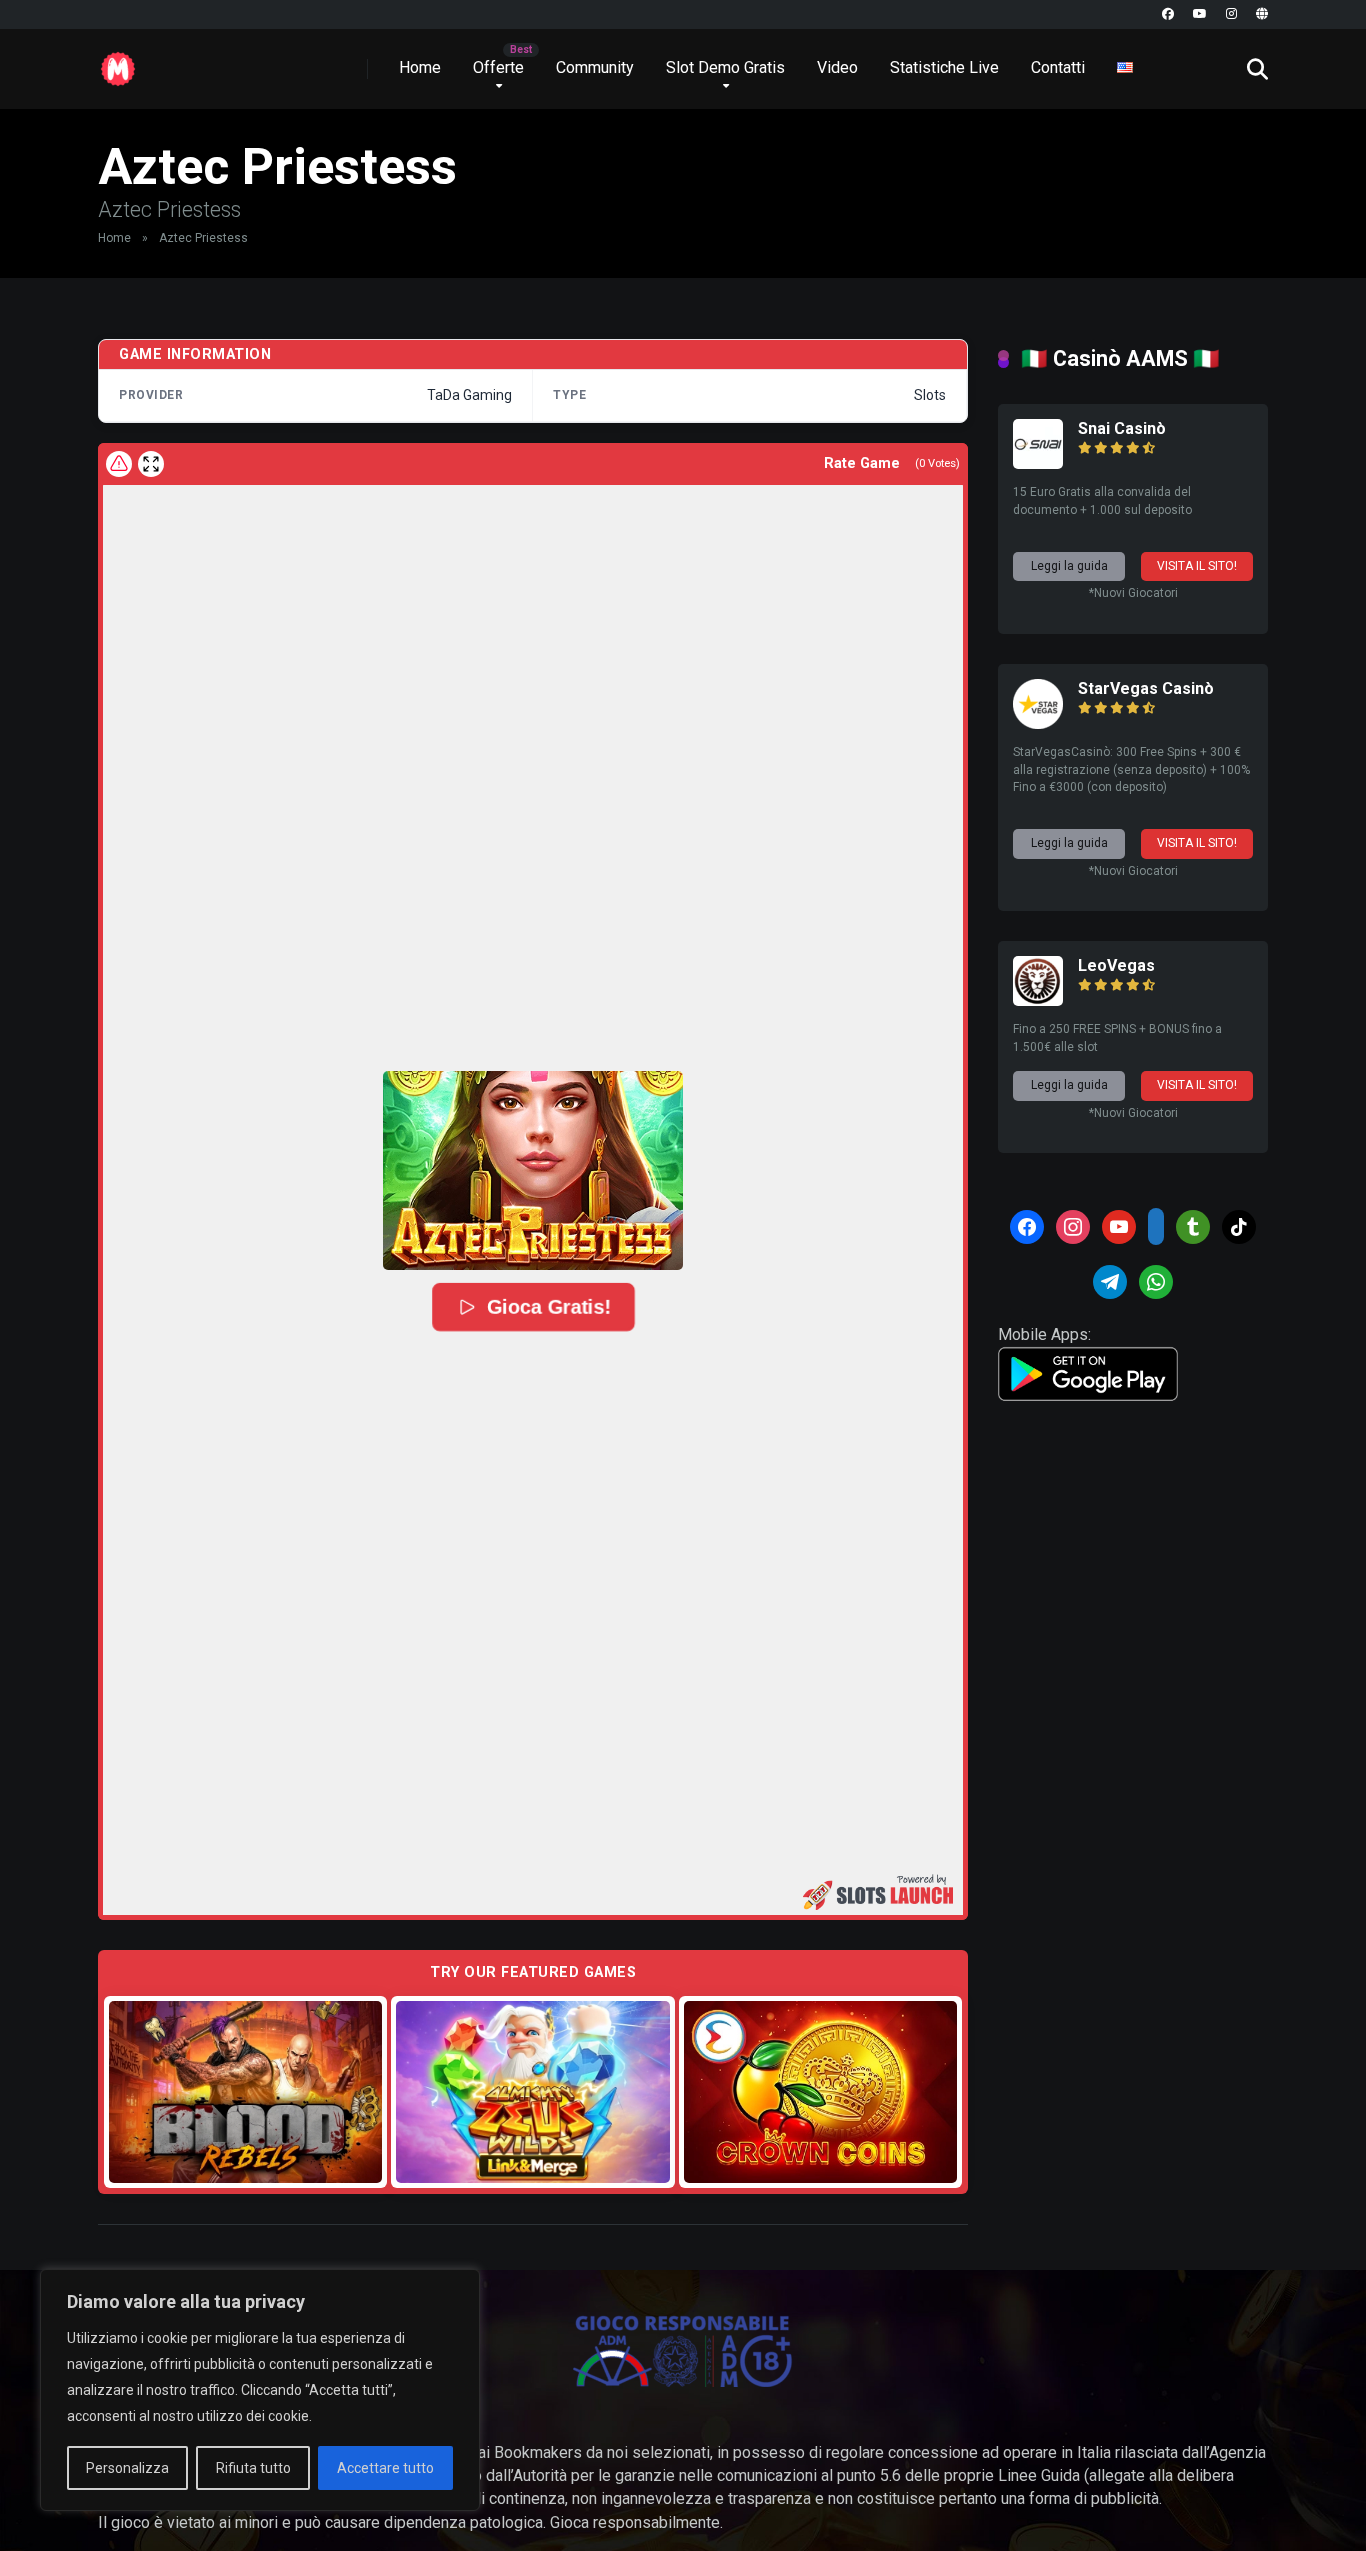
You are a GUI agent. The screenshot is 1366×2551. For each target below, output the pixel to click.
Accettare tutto (385, 2468)
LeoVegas (1116, 965)
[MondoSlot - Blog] (118, 61)
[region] (260, 2390)
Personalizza (127, 2468)
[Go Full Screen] (151, 464)
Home (420, 67)
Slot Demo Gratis (725, 67)
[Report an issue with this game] (119, 464)
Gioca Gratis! (548, 1307)
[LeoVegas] (1038, 1000)
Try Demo (246, 2091)
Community (595, 67)
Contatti (1058, 67)
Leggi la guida (1069, 566)
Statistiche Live (944, 67)
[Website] (1262, 14)
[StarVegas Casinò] (1038, 723)
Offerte (498, 67)
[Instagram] (1231, 14)
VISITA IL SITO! (1197, 566)
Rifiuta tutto (253, 2468)
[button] (533, 1171)
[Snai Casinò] (1038, 463)
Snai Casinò (1122, 428)
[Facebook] (1168, 14)
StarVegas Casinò (1146, 688)
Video (837, 67)
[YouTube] (1200, 14)
